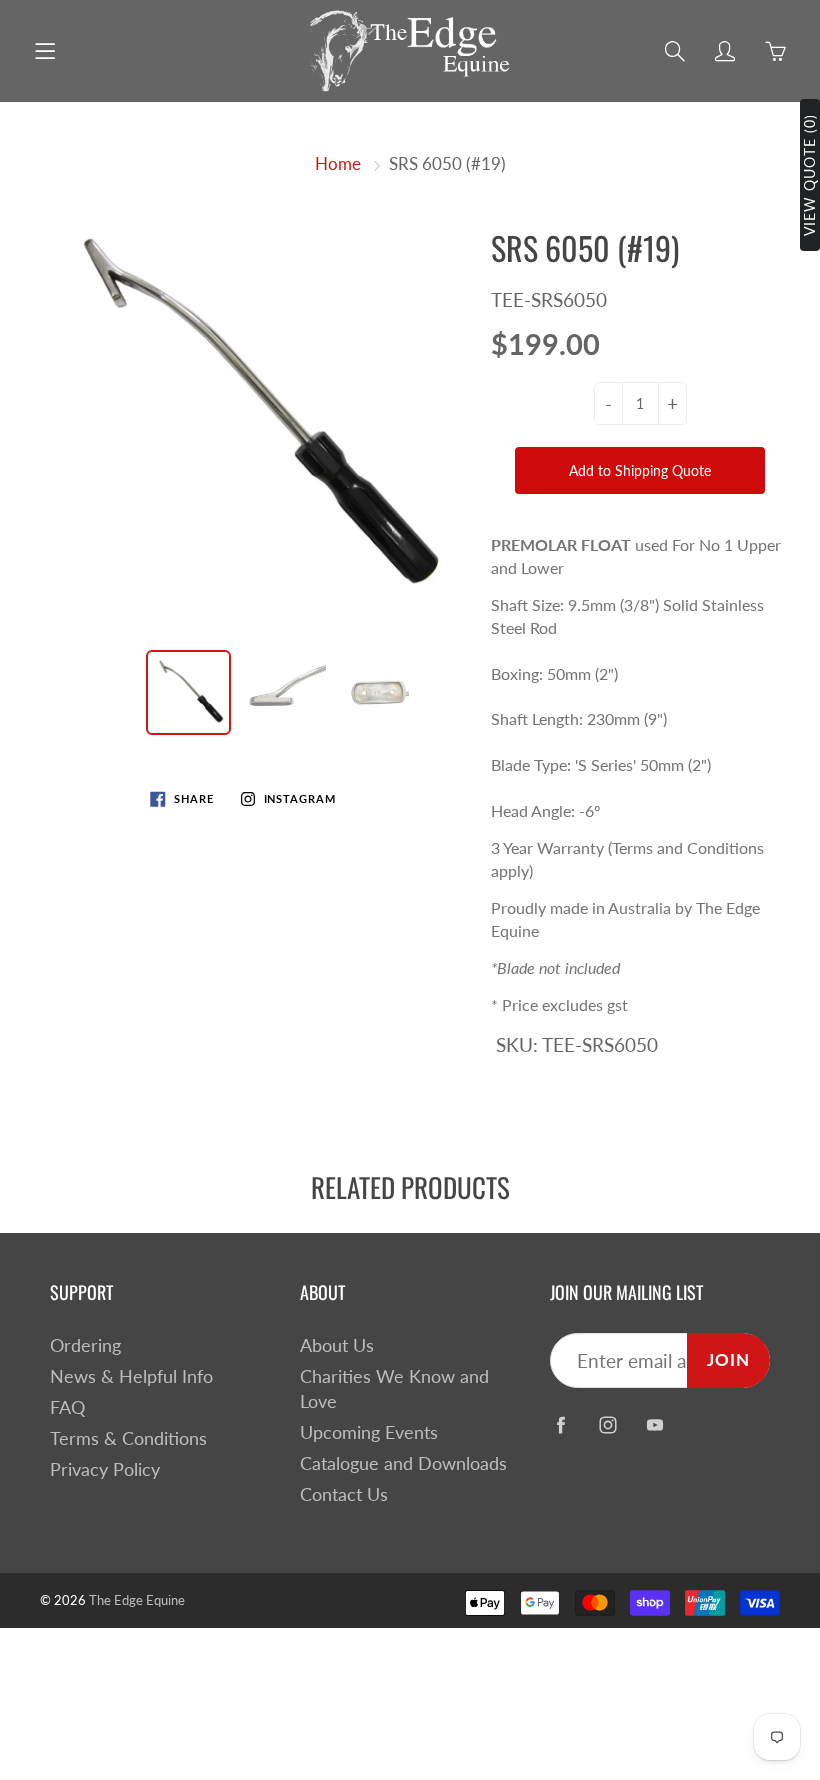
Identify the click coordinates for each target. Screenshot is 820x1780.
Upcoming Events (369, 1432)
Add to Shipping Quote (640, 470)
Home (338, 163)
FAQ (67, 1407)
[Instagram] (607, 1425)
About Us (337, 1345)
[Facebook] (560, 1425)
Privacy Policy (105, 1469)
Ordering (85, 1345)
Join (728, 1359)
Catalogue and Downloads (403, 1463)
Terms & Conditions (128, 1438)
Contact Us (344, 1494)
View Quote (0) (809, 175)
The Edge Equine (137, 1600)
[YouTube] (654, 1425)
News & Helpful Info (131, 1376)
